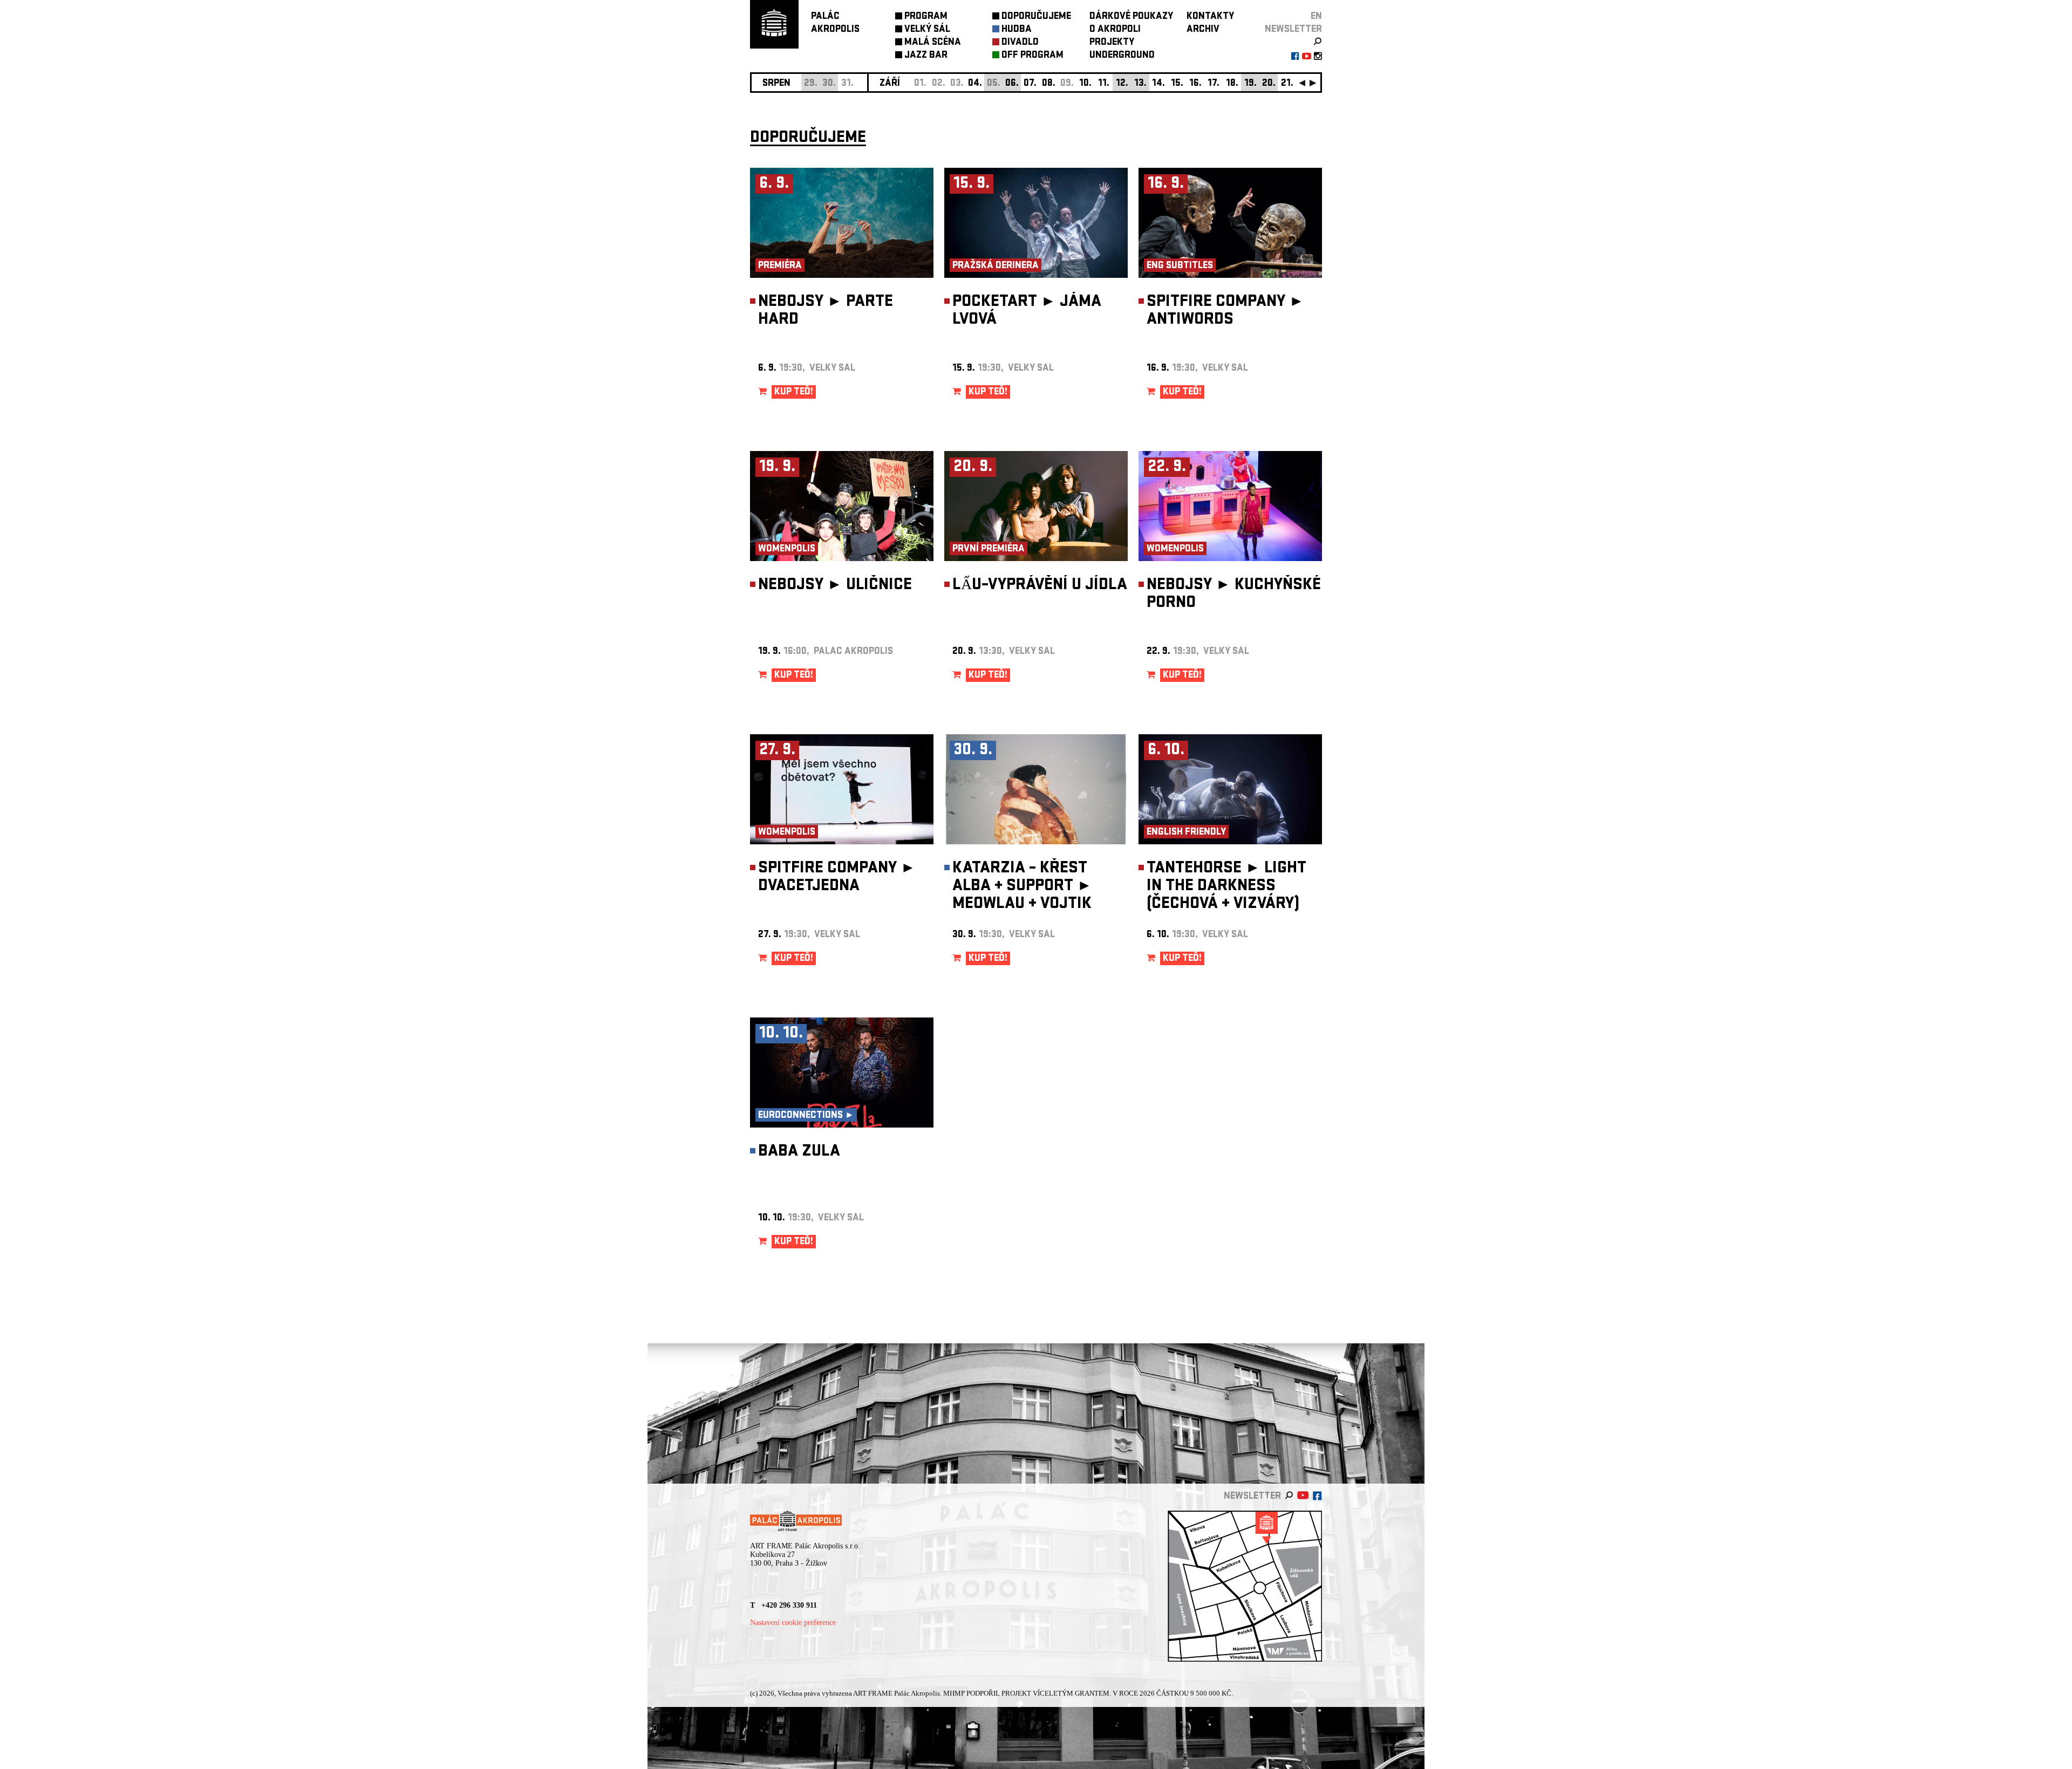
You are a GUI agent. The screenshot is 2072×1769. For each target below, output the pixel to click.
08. (1049, 84)
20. (1269, 84)
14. (1158, 84)
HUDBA (1017, 30)
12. (1122, 84)
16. (1195, 84)
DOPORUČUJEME (1036, 17)
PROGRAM (926, 17)
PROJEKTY (1112, 43)
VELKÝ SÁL (927, 30)
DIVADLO (1020, 43)
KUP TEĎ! (794, 392)
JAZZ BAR (926, 56)
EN (1316, 17)
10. (1085, 84)
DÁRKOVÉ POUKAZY (1131, 17)
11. (1104, 84)
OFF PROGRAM (1032, 56)
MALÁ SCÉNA (933, 43)
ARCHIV (1203, 30)
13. (1140, 84)
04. (975, 84)
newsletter (1293, 30)
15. (1177, 84)
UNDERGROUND (1122, 56)
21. (1287, 84)
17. (1214, 84)
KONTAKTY (1210, 17)
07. (1030, 84)
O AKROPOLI (1115, 30)
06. (1012, 84)
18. (1232, 84)
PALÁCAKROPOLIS (835, 23)
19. (1250, 84)
